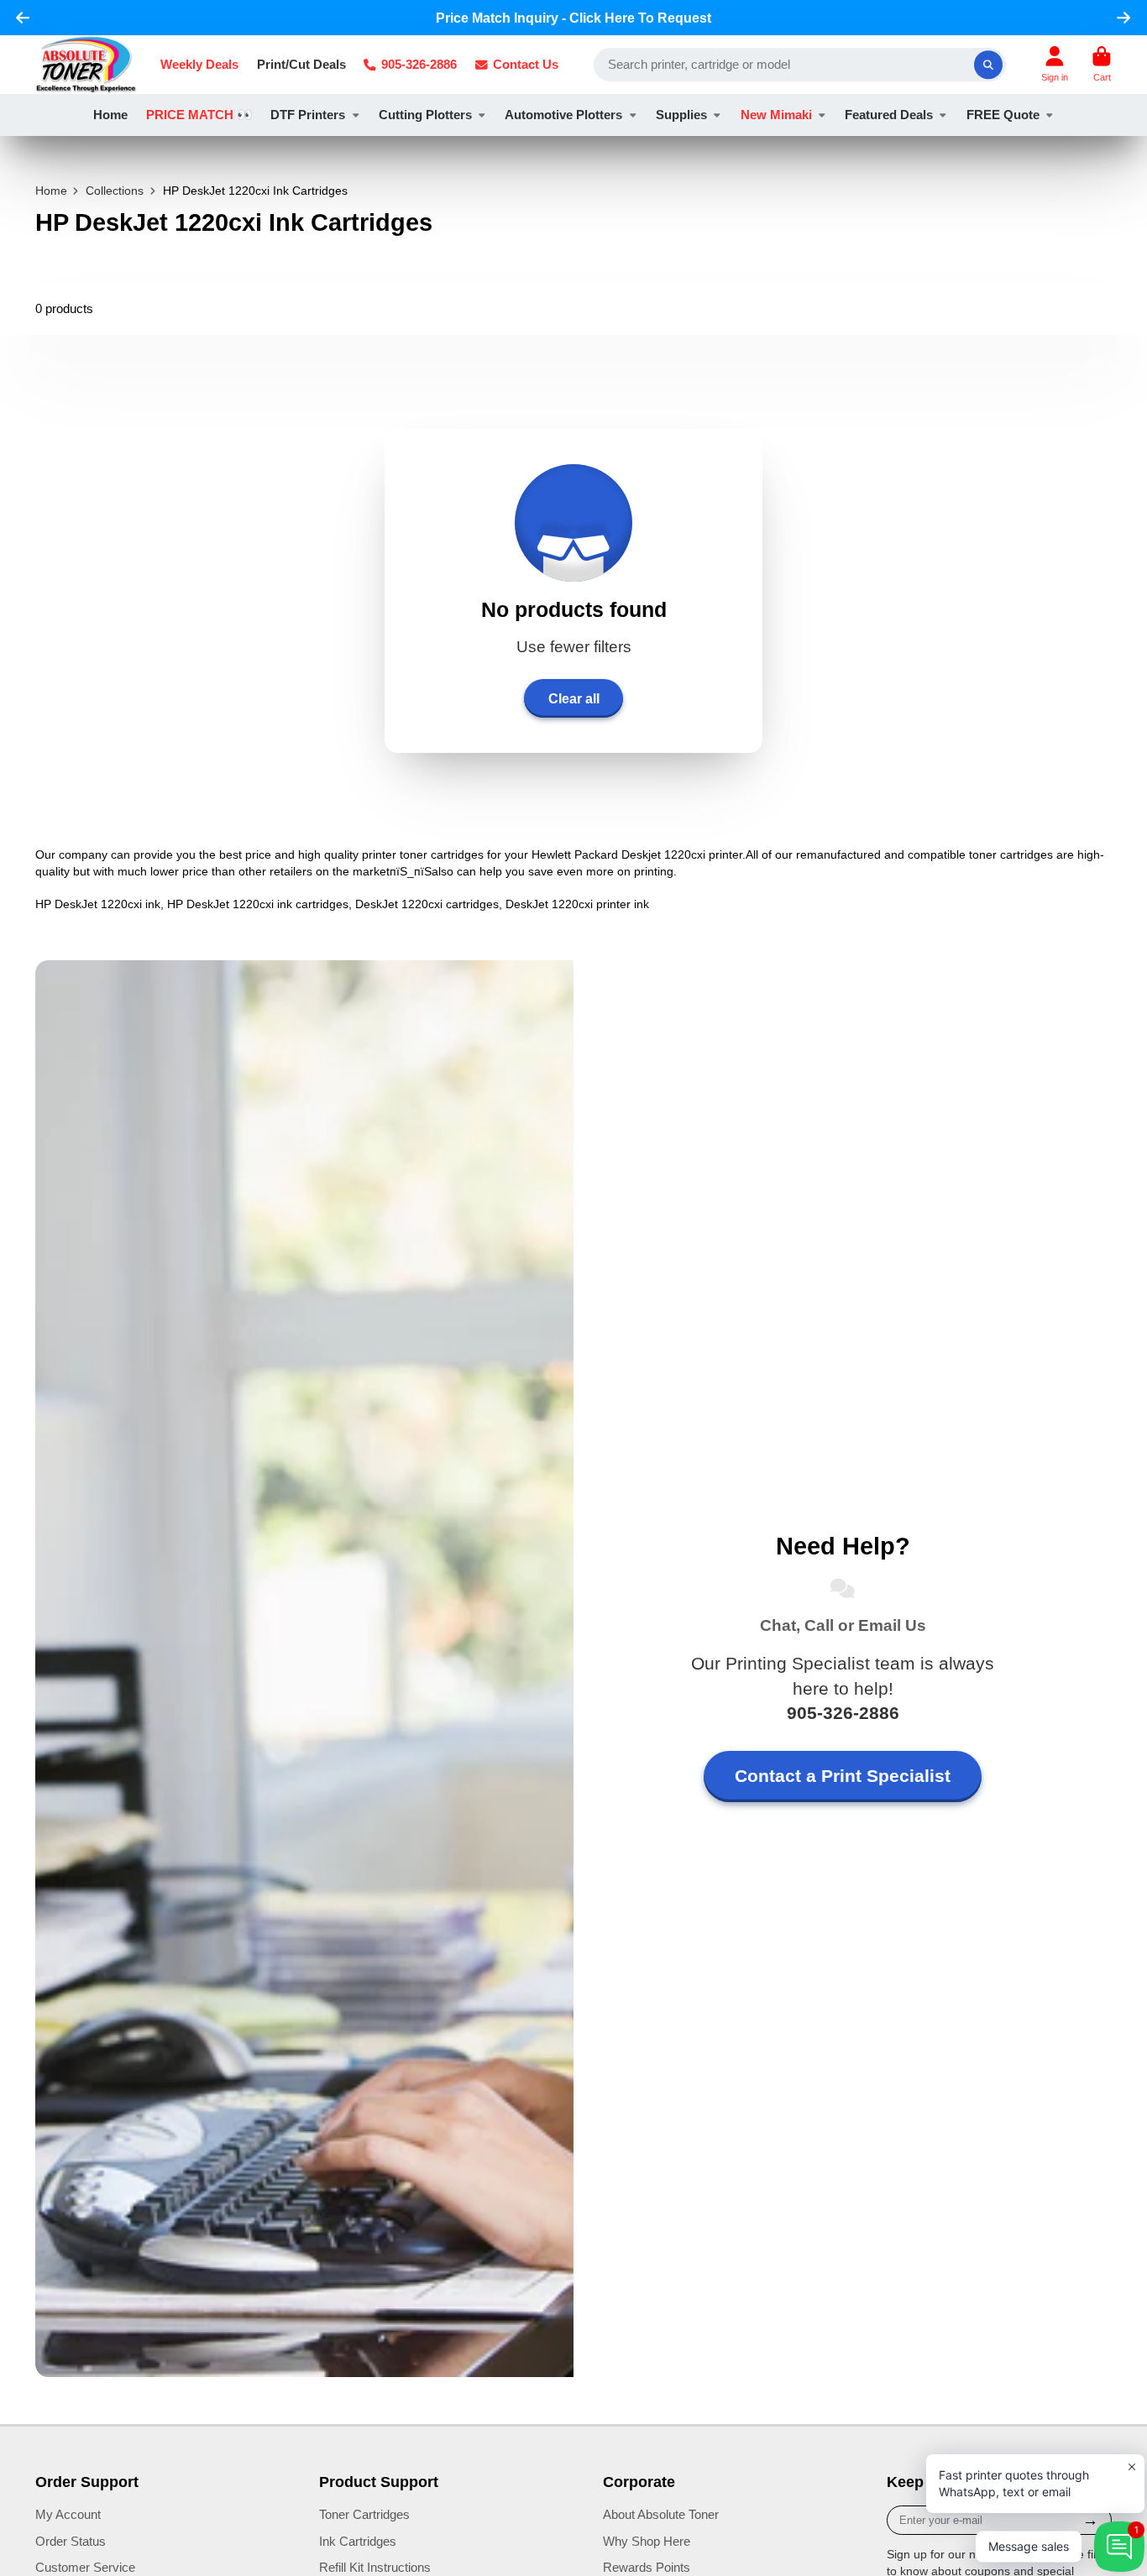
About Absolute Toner (661, 2514)
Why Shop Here (647, 2541)
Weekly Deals (199, 64)
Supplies (681, 115)
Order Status (71, 2541)
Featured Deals (889, 115)
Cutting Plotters (425, 115)
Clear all (574, 698)
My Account (68, 2514)
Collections (115, 191)
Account (1055, 64)
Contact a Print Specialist (843, 1776)
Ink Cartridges (358, 2541)
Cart (1102, 64)
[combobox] (800, 65)
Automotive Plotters (563, 115)
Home (110, 115)
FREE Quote (1003, 115)
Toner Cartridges (364, 2514)
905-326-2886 (419, 64)
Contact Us (526, 64)
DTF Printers (308, 115)
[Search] (988, 65)
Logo (86, 65)
